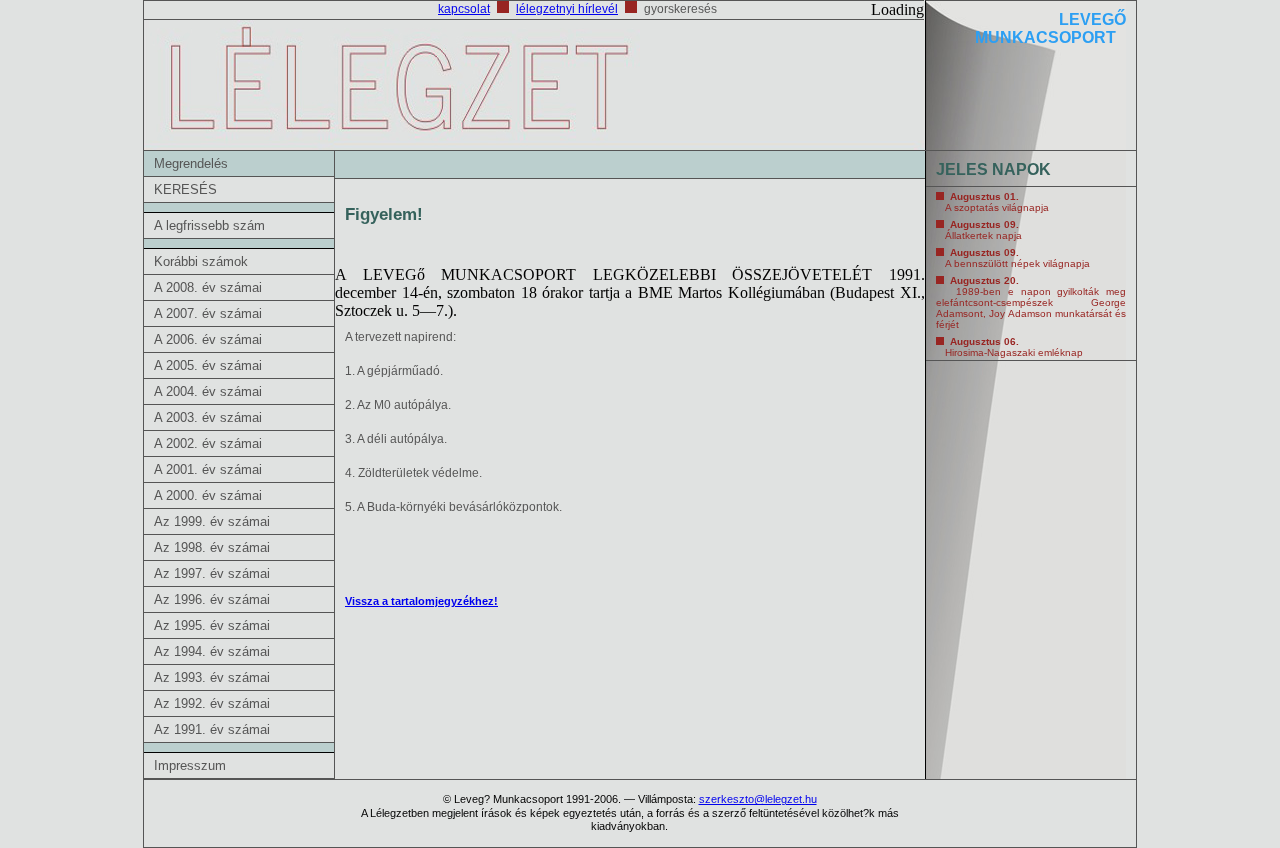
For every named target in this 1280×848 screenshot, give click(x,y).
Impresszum (190, 765)
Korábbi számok (201, 261)
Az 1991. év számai (212, 729)
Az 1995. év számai (212, 625)
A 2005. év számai (208, 365)
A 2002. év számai (208, 443)
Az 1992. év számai (212, 703)
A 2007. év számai (208, 313)
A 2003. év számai (208, 417)
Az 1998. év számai (212, 547)
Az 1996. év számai (212, 599)
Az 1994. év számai (212, 651)
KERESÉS (185, 189)
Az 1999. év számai (212, 521)
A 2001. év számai (208, 469)
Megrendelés (191, 163)
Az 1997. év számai (212, 573)
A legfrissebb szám (209, 225)
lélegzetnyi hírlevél (567, 9)
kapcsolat (464, 9)
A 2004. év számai (208, 391)
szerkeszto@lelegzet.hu (758, 799)
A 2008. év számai (208, 287)
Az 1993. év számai (212, 677)
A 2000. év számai (208, 495)
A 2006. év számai (208, 339)
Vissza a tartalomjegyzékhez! (421, 601)
